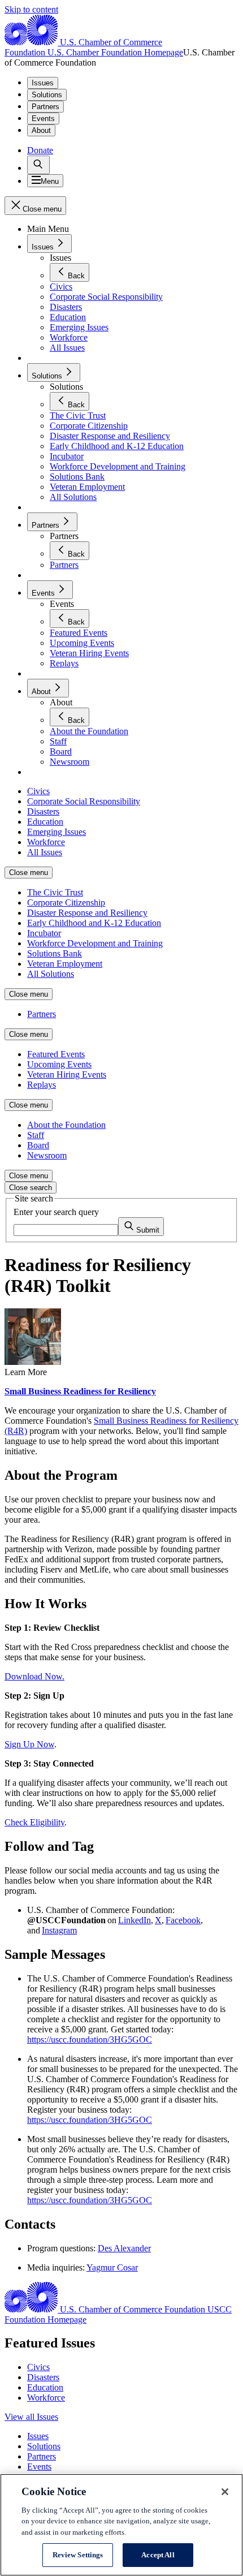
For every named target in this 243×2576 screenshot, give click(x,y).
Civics (38, 2367)
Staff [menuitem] (36, 1135)
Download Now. (34, 1676)
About (41, 130)
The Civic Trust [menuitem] (55, 892)
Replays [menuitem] (42, 1085)
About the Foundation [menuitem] (66, 1125)
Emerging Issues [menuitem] (57, 832)
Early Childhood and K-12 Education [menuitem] (94, 923)
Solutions (47, 95)
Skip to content (31, 9)
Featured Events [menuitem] (56, 1054)
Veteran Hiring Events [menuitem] (67, 1074)
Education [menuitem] (45, 822)
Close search (31, 1188)
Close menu (29, 873)
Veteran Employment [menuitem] (65, 964)
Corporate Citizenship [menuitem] (66, 903)
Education (45, 2387)
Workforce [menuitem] (46, 842)
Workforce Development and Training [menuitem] (95, 943)
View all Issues (31, 2417)
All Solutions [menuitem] (51, 974)
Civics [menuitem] (38, 791)
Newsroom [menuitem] (47, 1155)
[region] (121, 2525)
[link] (38, 165)
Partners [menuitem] (42, 1014)
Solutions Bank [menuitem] (55, 953)
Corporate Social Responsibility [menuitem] (84, 801)
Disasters (43, 2377)
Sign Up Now (29, 1744)
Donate (40, 150)
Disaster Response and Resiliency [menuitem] (87, 913)
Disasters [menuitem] (43, 811)
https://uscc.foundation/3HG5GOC (90, 2039)
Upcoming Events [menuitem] (59, 1064)
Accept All (158, 2555)
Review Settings (78, 2555)
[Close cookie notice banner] (225, 2492)
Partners (45, 107)
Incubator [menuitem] (44, 933)
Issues (43, 83)
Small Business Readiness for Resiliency (80, 1391)
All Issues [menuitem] (45, 852)
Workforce (46, 2398)
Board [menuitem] (38, 1145)
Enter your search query (56, 1212)
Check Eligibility (34, 1822)
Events (43, 119)
